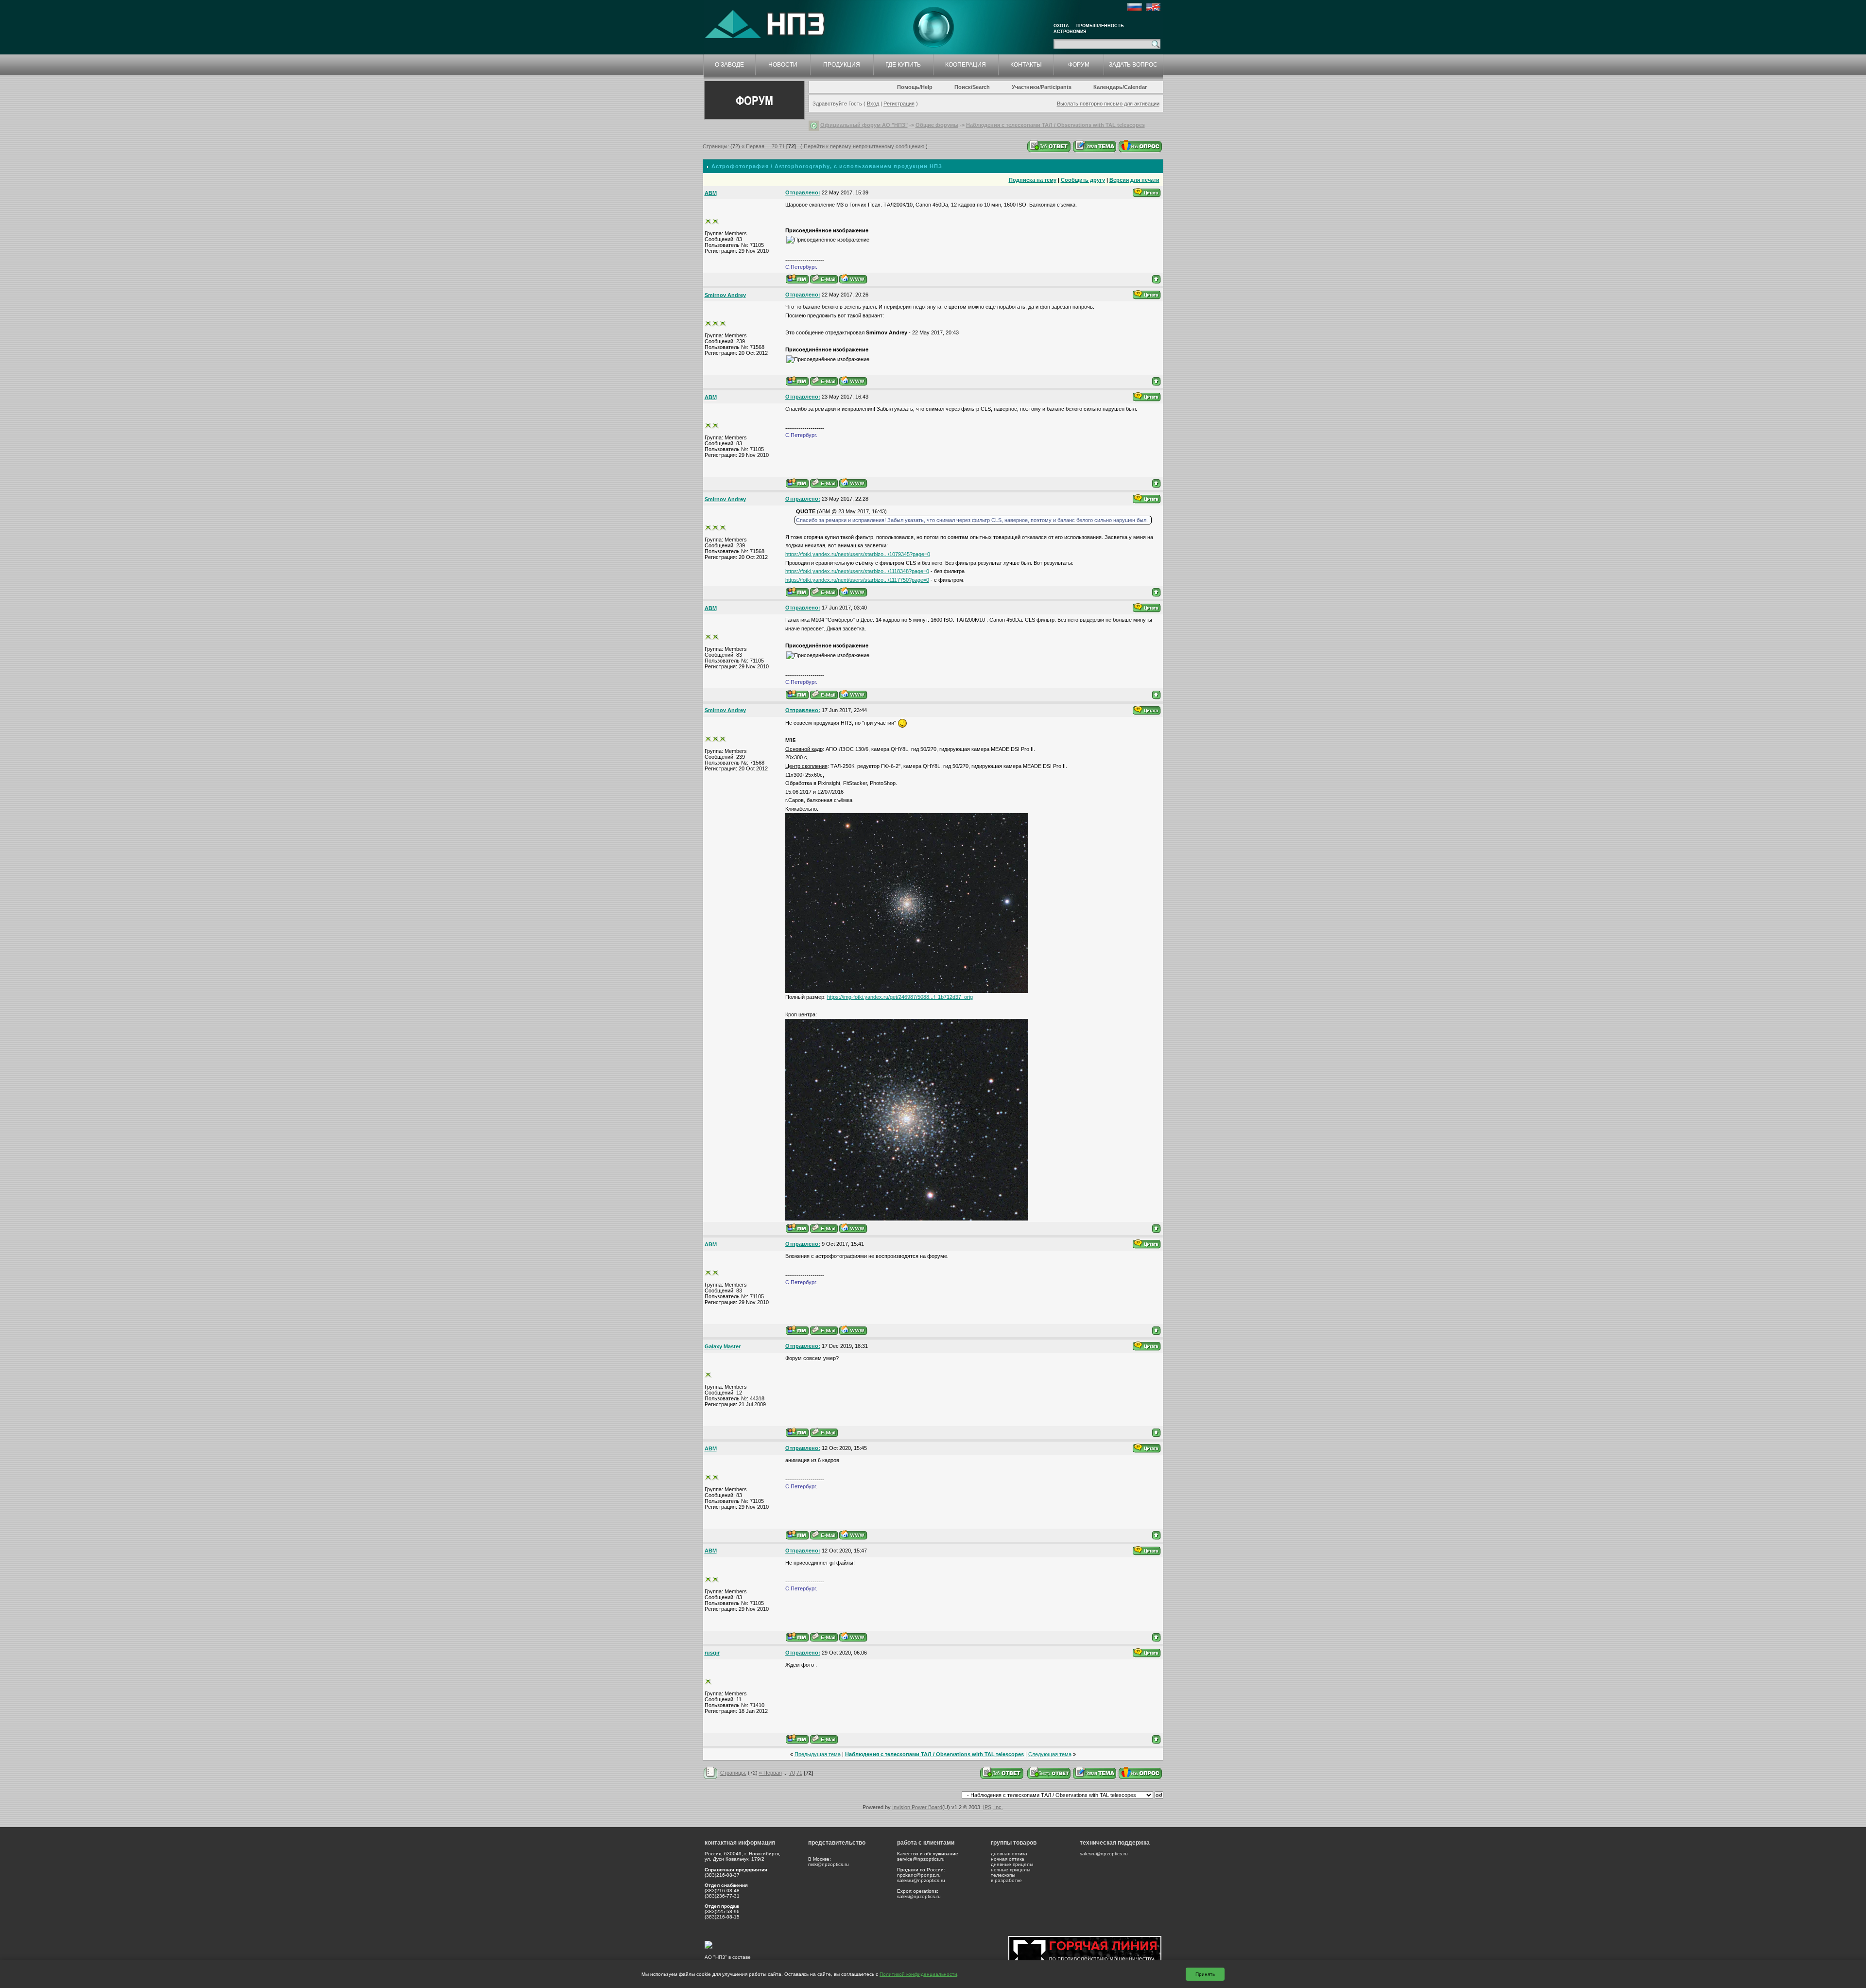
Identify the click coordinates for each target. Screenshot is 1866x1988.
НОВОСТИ (783, 65)
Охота (1061, 26)
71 (782, 146)
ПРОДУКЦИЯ (842, 65)
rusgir (712, 1653)
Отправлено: (803, 192)
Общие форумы (937, 125)
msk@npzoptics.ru (829, 1864)
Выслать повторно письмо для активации (1108, 104)
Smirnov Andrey (725, 295)
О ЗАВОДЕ (729, 65)
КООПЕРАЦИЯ (966, 65)
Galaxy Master (723, 1346)
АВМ (711, 193)
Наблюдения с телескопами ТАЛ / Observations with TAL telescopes (1055, 125)
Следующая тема (1050, 1754)
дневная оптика (1009, 1854)
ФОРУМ (1079, 65)
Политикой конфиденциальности (918, 1974)
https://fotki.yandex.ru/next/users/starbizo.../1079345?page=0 (858, 554)
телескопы (1003, 1875)
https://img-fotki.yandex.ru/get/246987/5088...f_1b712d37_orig (900, 997)
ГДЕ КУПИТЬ (903, 65)
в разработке (1006, 1880)
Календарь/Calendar (1120, 87)
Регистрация (899, 104)
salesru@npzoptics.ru (921, 1880)
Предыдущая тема (818, 1754)
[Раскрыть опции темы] (711, 1773)
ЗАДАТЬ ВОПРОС (1133, 65)
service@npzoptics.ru (921, 1859)
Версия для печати (1134, 180)
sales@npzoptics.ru (919, 1896)
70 (775, 146)
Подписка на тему (1033, 180)
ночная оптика (1008, 1859)
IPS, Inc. (993, 1807)
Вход (873, 104)
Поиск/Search (972, 87)
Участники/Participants (1042, 87)
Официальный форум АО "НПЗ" (864, 125)
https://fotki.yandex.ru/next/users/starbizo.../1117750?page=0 (857, 580)
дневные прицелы (1012, 1864)
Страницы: (716, 146)
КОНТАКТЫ (1026, 65)
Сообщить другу (1083, 180)
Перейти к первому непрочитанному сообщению (864, 146)
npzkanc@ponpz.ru (919, 1875)
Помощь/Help (915, 87)
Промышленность (1100, 26)
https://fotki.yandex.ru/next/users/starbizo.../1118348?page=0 (857, 571)
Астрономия (1070, 32)
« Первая (753, 146)
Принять (1205, 1974)
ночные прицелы (1011, 1870)
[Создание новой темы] (1095, 146)
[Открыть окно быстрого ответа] (1049, 1773)
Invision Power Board (917, 1807)
